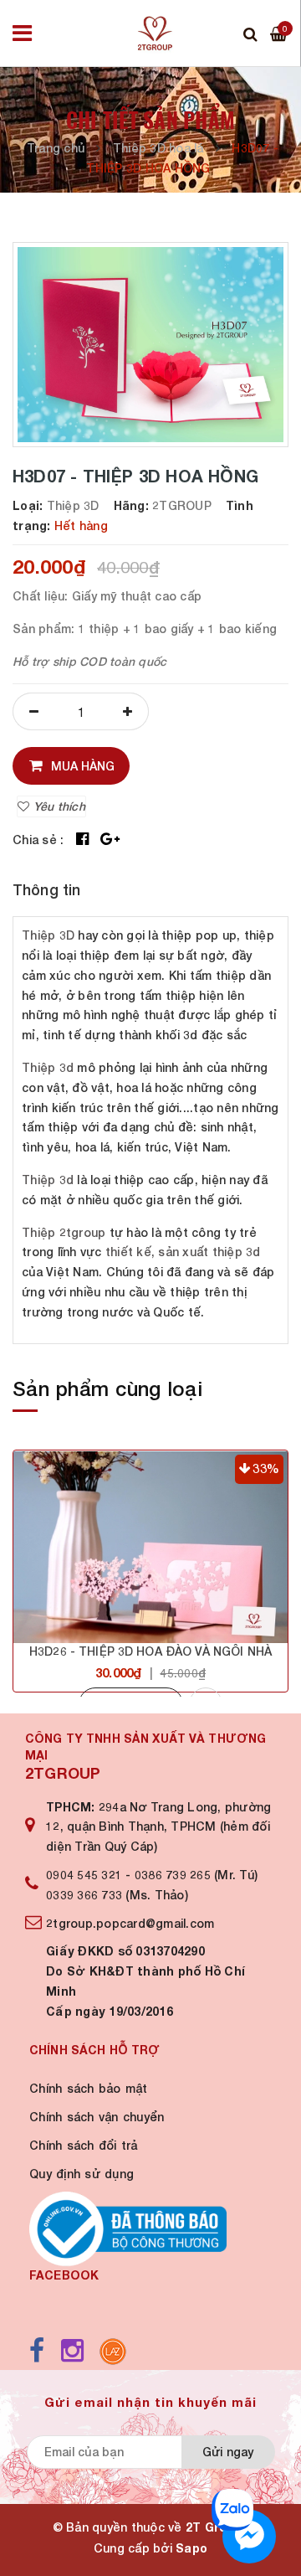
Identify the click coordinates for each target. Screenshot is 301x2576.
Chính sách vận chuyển (97, 2117)
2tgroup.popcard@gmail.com (130, 1923)
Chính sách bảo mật (89, 2088)
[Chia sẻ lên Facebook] (82, 840)
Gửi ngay (228, 2452)
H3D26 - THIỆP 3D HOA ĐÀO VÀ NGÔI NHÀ (150, 1651)
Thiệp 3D (48, 935)
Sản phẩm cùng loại (107, 1388)
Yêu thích (57, 806)
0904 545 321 (84, 1875)
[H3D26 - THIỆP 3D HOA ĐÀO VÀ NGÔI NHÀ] (150, 1547)
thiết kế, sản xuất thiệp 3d (183, 1252)
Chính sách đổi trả (84, 2145)
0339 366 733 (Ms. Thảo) (117, 1895)
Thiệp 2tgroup (64, 1232)
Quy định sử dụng (82, 2174)
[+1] (110, 840)
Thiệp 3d (48, 1067)
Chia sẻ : (38, 840)
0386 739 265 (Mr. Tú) (196, 1875)
